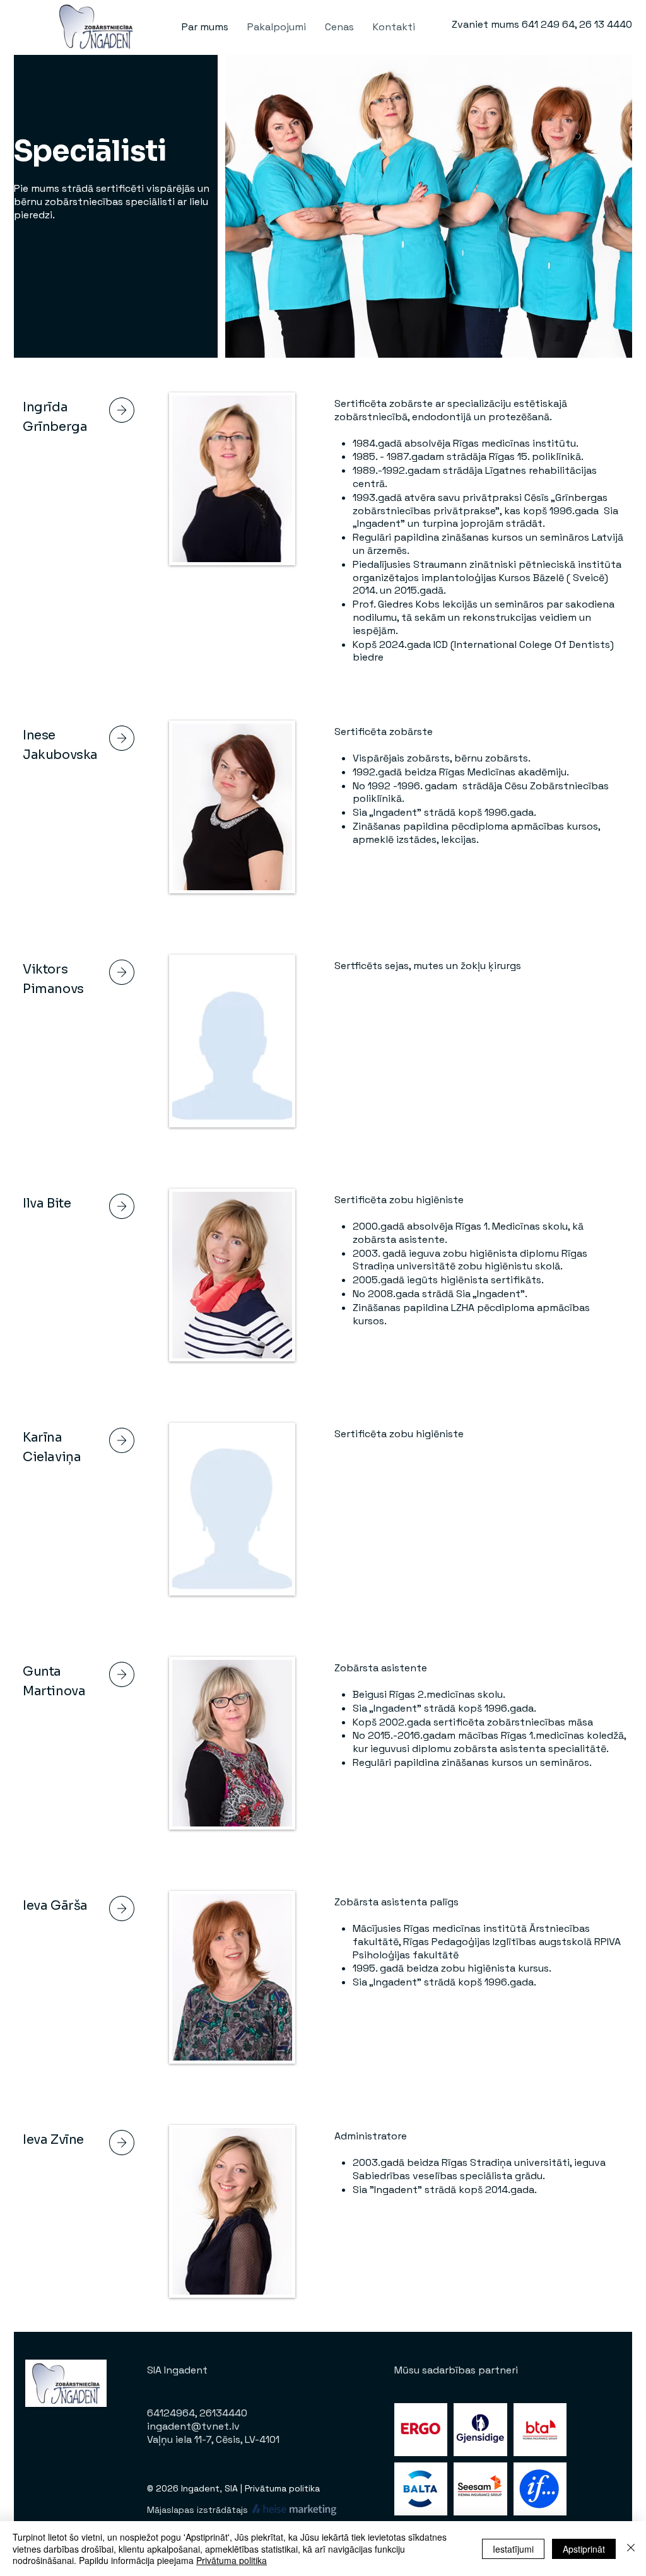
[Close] (631, 2549)
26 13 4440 (606, 24)
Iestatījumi (513, 2549)
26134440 (223, 2413)
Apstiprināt (584, 2549)
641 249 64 (548, 24)
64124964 (171, 2413)
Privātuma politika (282, 2488)
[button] (277, 27)
